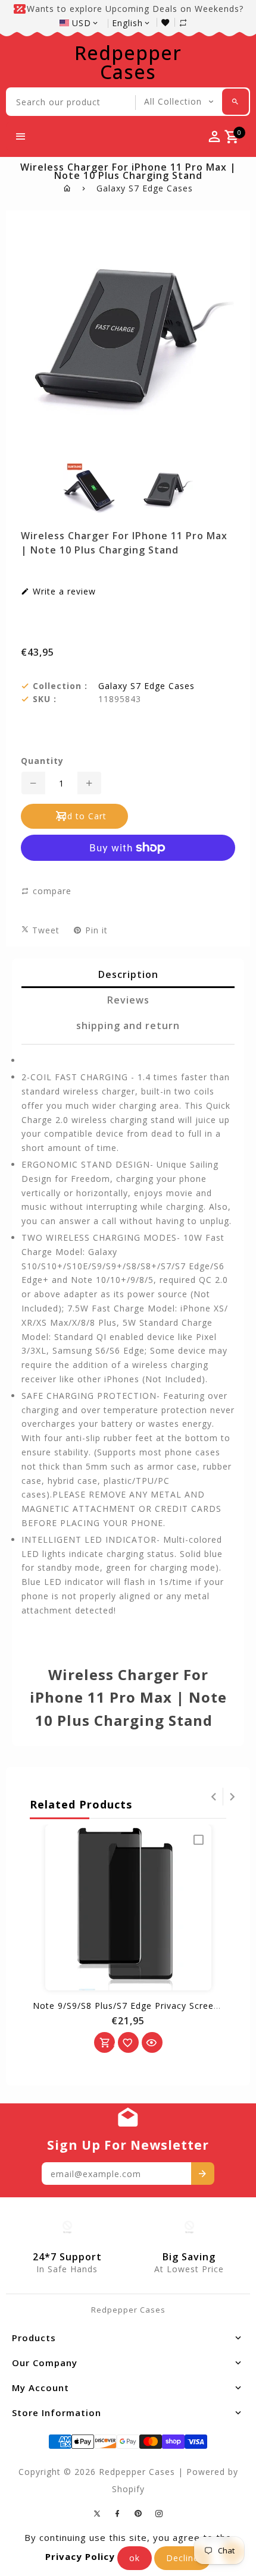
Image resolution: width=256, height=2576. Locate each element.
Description (128, 974)
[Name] (203, 2174)
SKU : (45, 699)
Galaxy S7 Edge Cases (145, 188)
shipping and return (128, 1026)
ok (135, 2558)
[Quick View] (152, 2042)
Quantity (42, 761)
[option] (89, 487)
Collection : (60, 686)
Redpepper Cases (128, 62)
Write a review (63, 592)
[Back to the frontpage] (68, 188)
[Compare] (189, 22)
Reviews (128, 1000)
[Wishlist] (168, 22)
